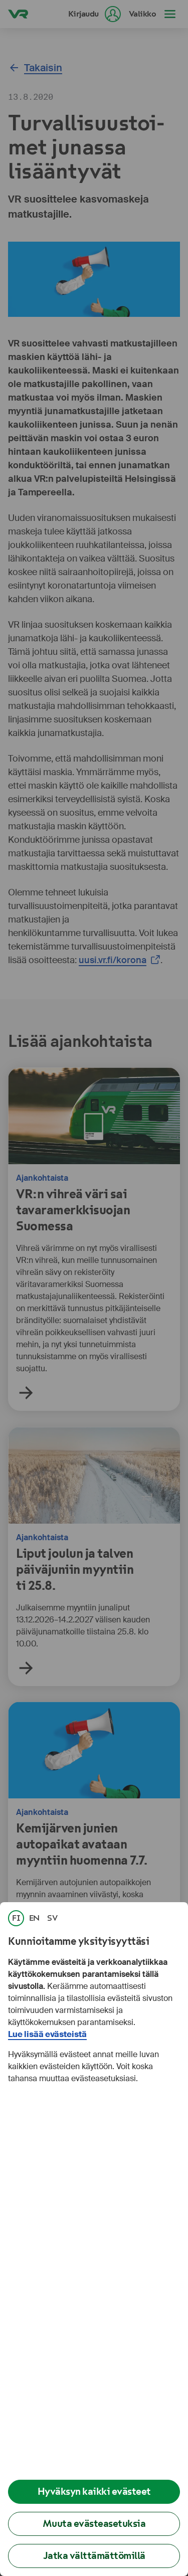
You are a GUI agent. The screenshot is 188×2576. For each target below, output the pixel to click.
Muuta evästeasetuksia (94, 2524)
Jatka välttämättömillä (94, 2556)
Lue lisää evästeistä (47, 2034)
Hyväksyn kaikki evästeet (94, 2492)
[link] (16, 1918)
